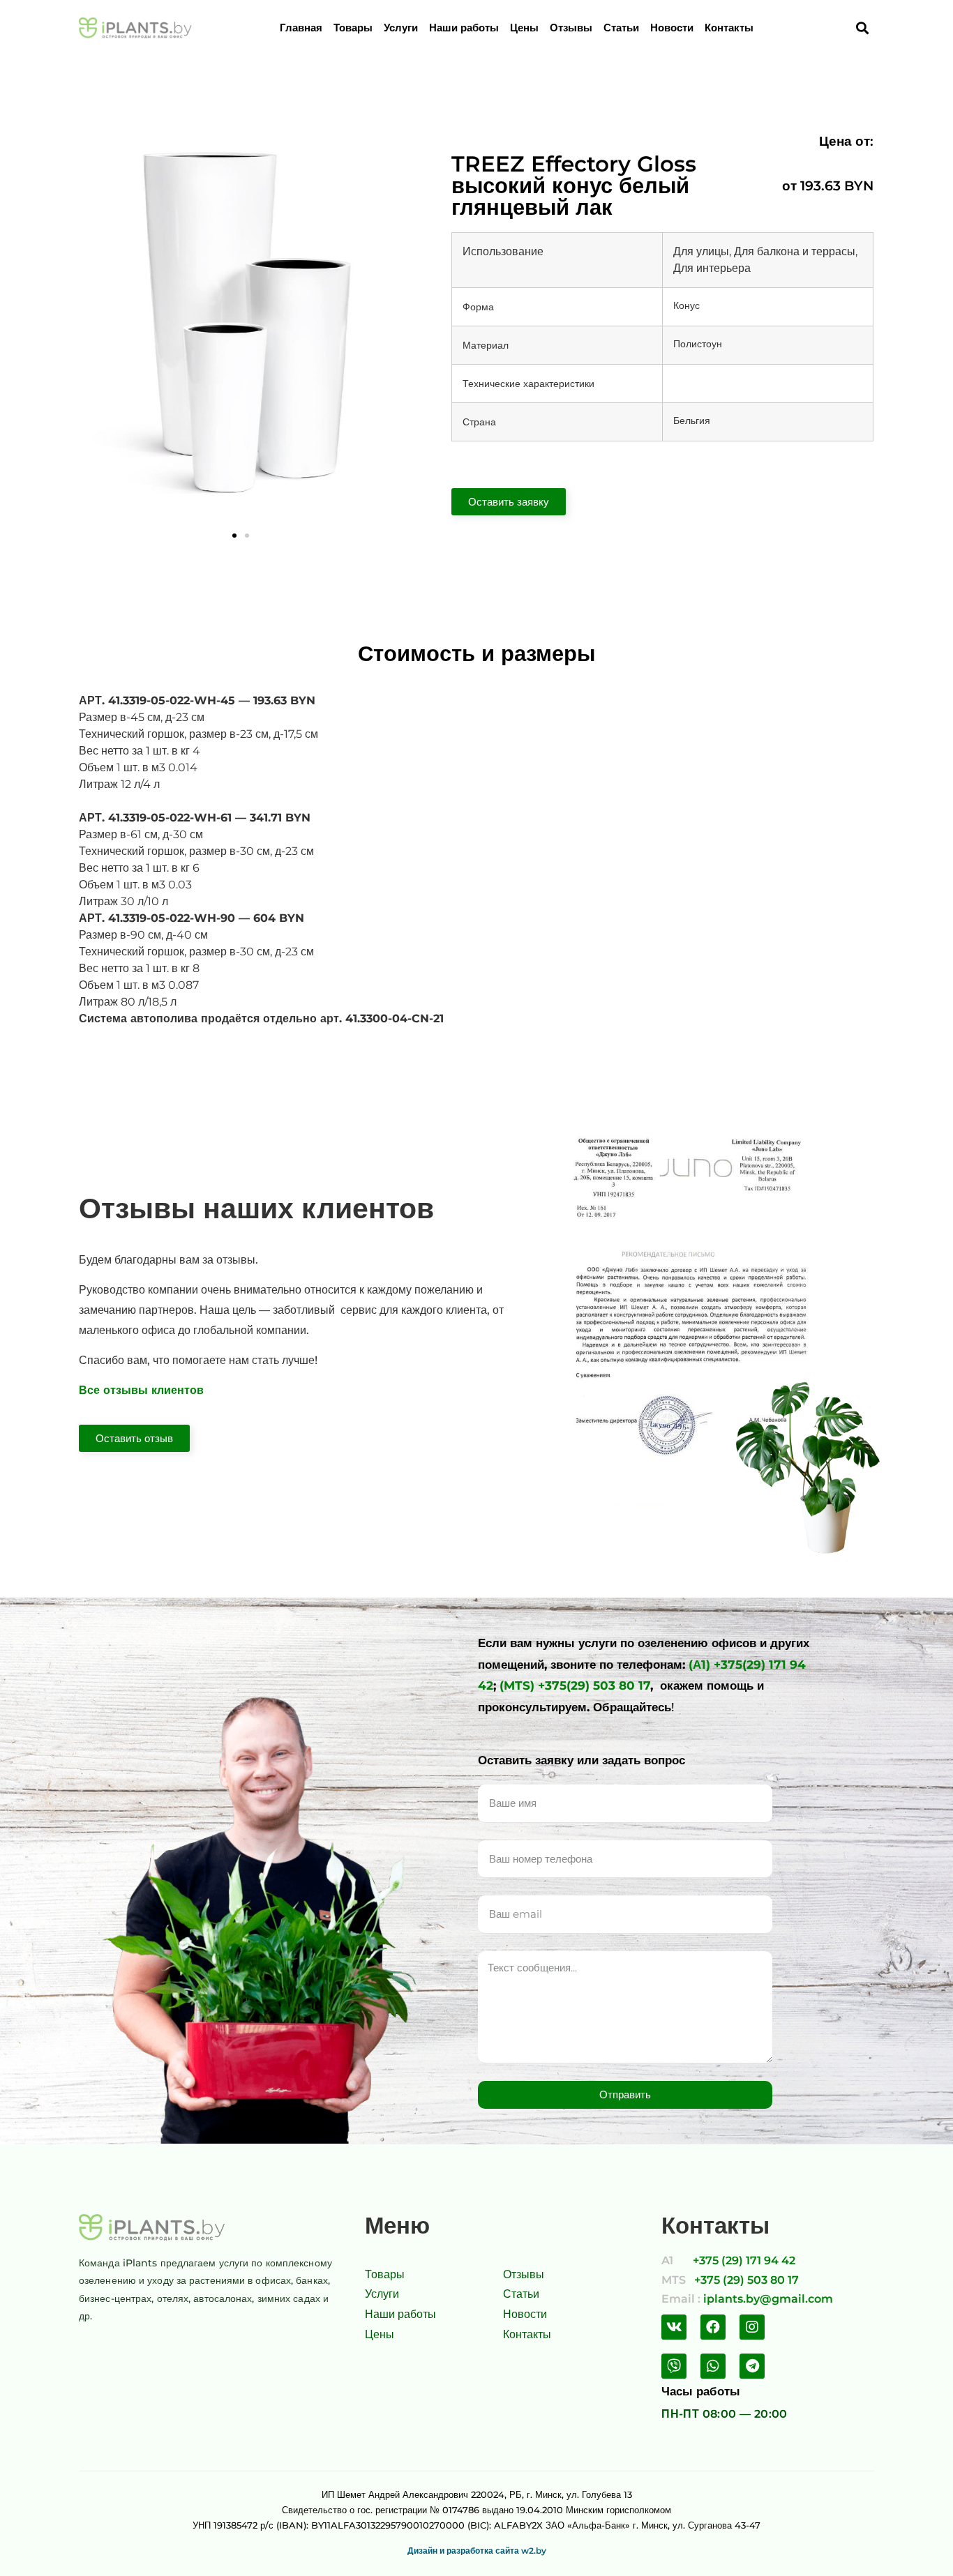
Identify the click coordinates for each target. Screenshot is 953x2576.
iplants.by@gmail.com (768, 2299)
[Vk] (674, 2327)
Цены (524, 28)
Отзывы (571, 28)
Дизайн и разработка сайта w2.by (477, 2551)
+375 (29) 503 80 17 (746, 2280)
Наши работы (464, 28)
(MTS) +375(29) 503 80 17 (575, 1685)
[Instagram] (752, 2327)
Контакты (729, 28)
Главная (301, 28)
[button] (234, 536)
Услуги (401, 28)
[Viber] (674, 2366)
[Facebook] (713, 2327)
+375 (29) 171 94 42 (744, 2260)
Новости (672, 28)
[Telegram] (752, 2366)
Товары (353, 28)
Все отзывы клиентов (141, 1390)
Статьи (621, 28)
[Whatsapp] (713, 2366)
